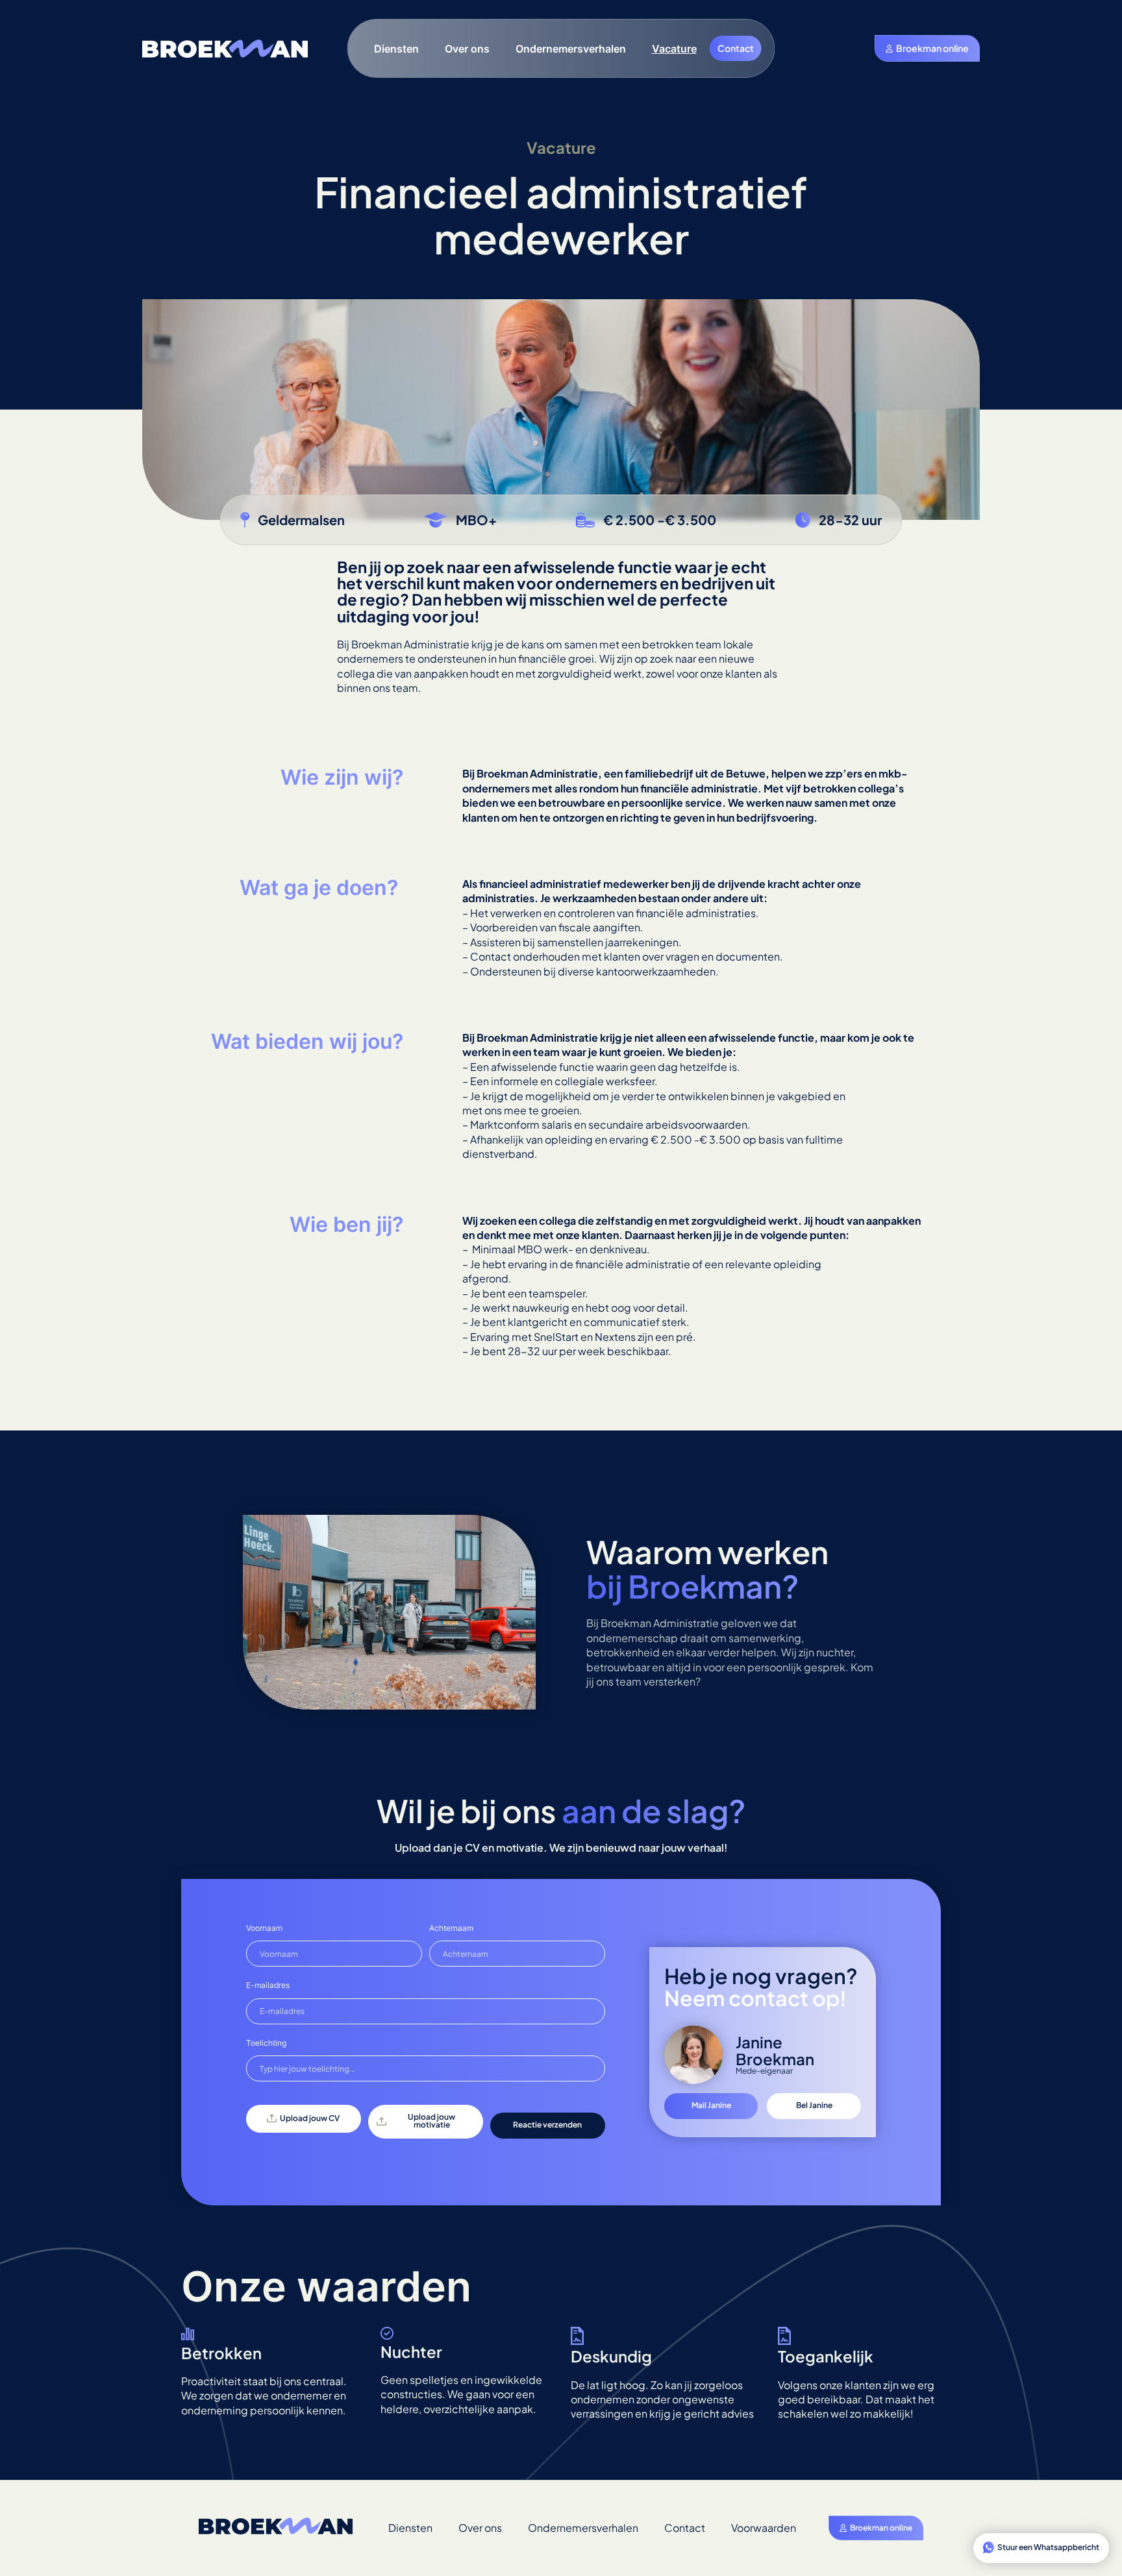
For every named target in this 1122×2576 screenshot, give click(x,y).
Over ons (467, 49)
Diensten (396, 49)
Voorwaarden (764, 2528)
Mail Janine (711, 2105)
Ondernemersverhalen (571, 49)
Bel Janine (814, 2105)
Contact (736, 48)
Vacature (674, 49)
